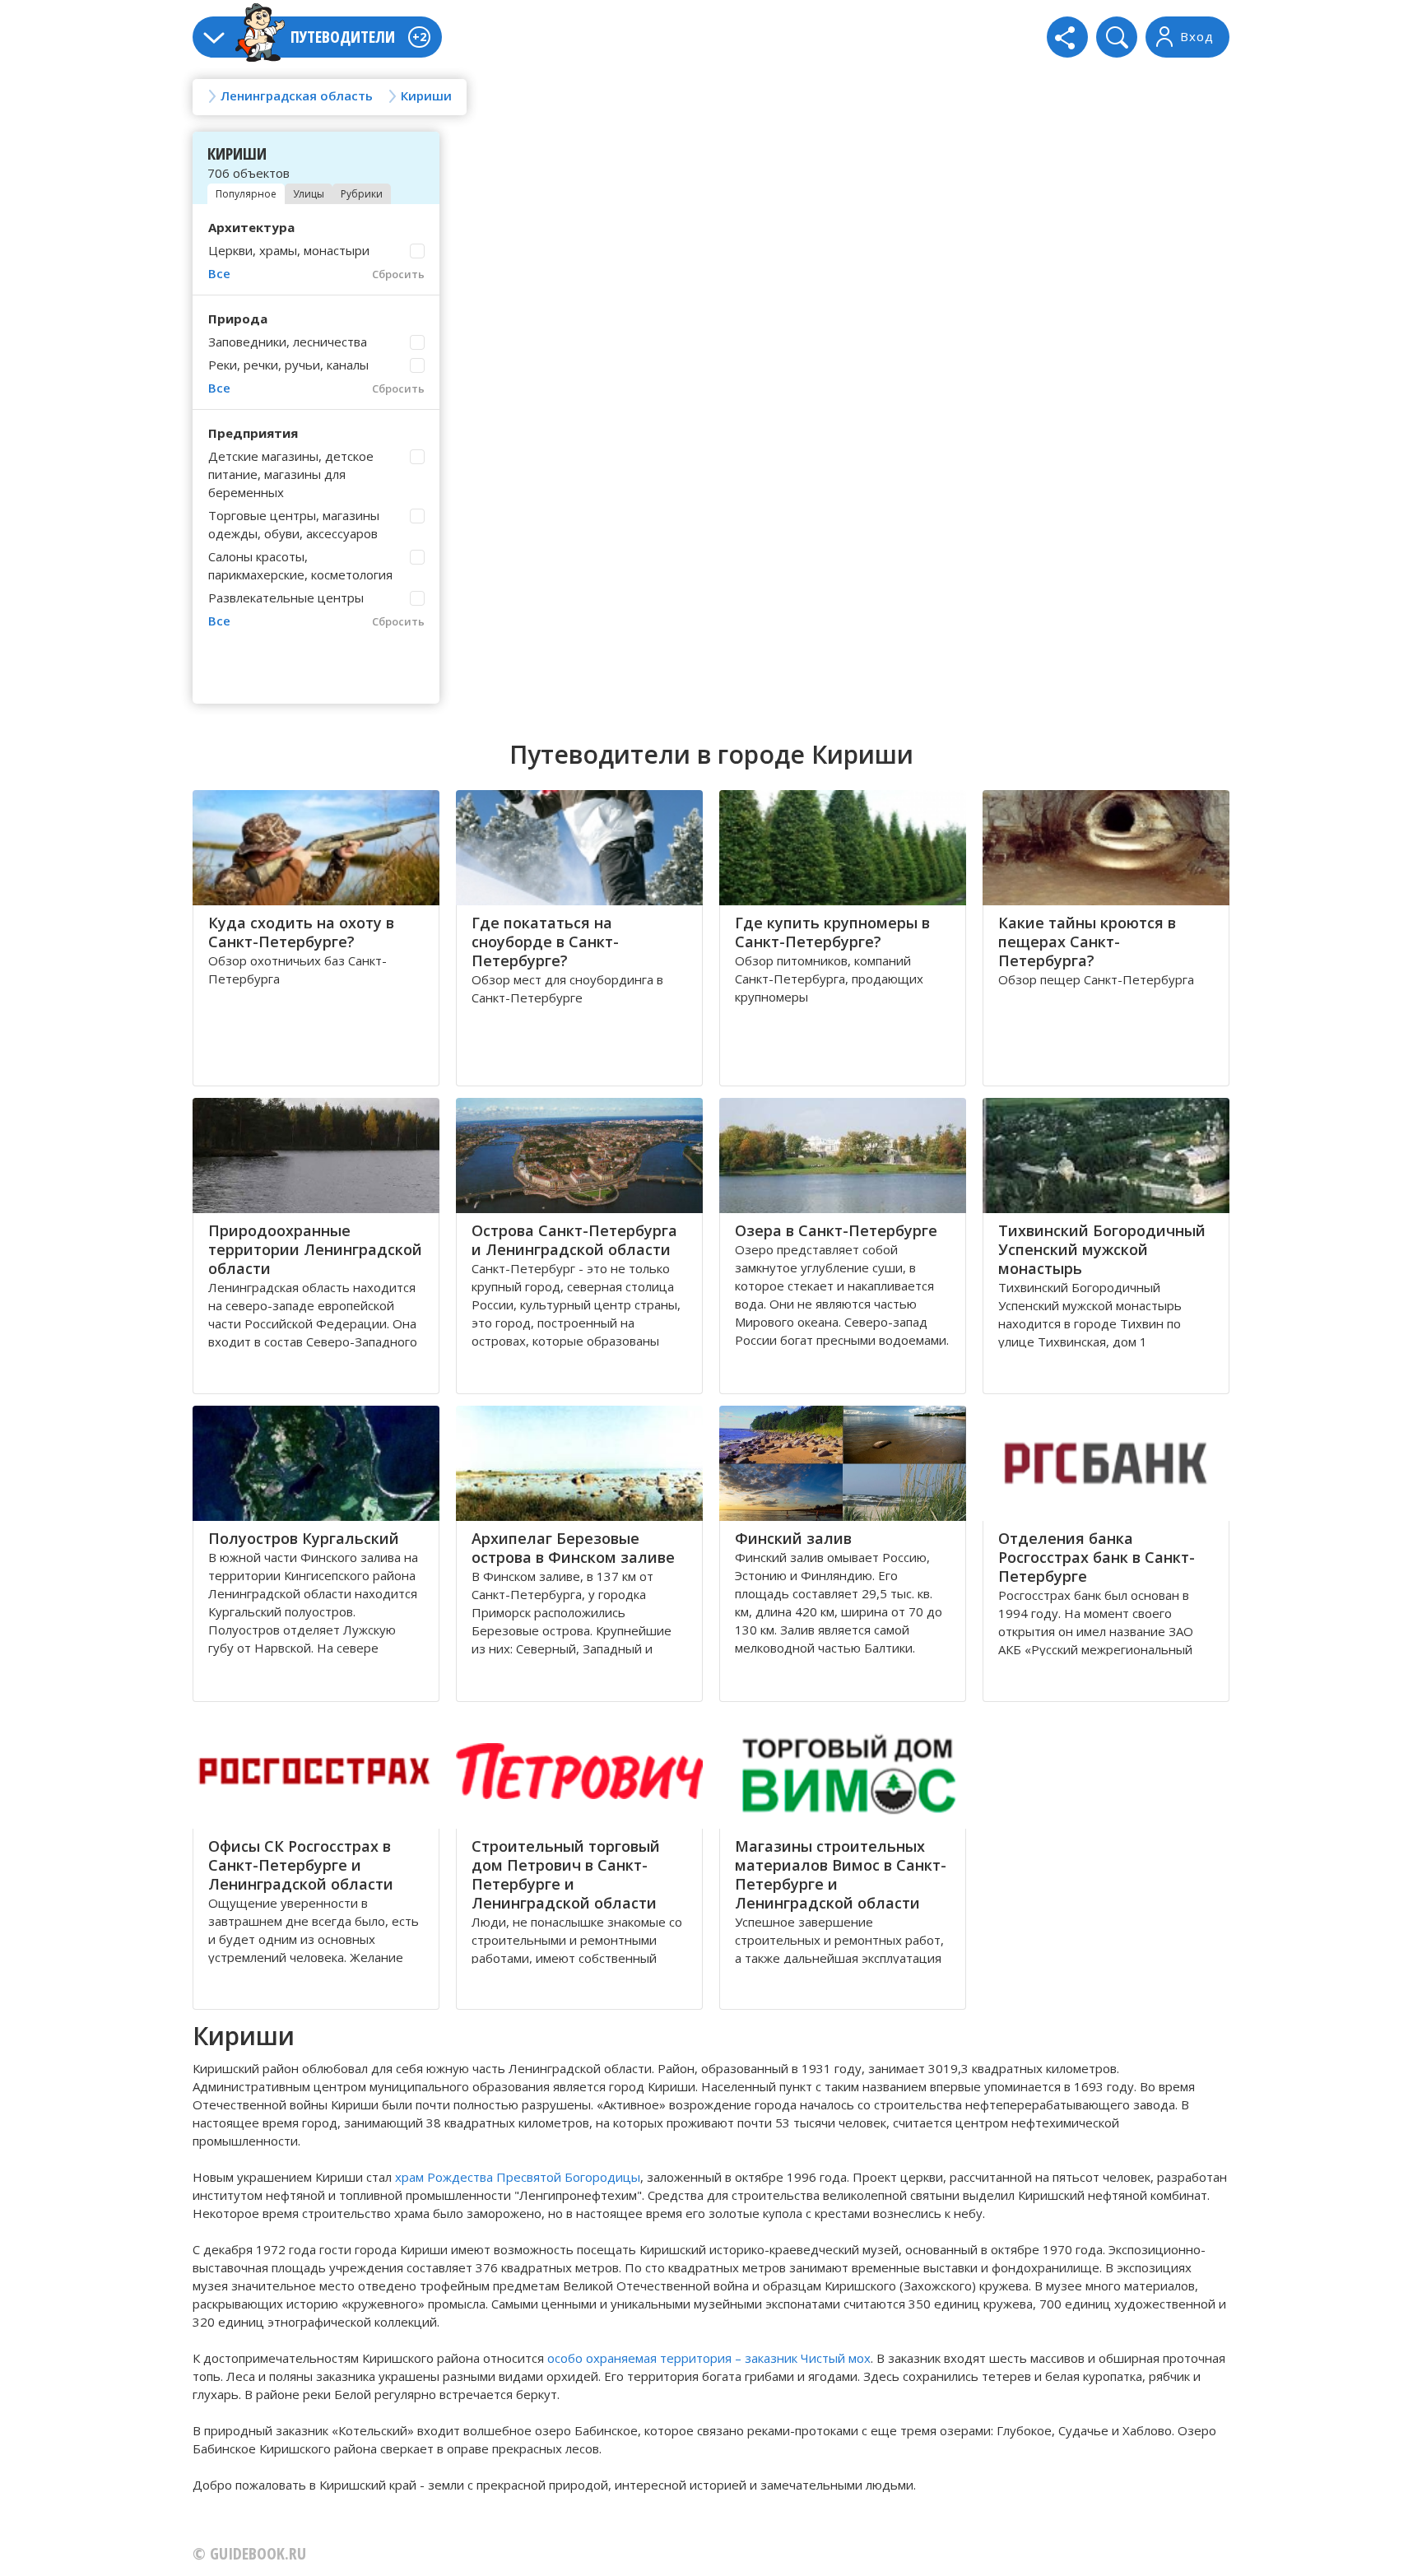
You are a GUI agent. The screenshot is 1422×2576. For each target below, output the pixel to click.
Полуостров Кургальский (304, 1538)
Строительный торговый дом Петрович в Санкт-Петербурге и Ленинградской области (566, 1874)
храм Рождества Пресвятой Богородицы (518, 2177)
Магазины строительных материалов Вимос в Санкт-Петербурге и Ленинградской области (841, 1874)
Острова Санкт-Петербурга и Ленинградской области (574, 1240)
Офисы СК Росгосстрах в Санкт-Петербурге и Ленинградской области (301, 1865)
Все (219, 273)
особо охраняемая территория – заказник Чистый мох (709, 2358)
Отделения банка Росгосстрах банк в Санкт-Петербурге (1097, 1557)
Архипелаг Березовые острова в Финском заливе (573, 1548)
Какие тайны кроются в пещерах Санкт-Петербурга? (1087, 942)
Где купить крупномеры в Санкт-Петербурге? (832, 932)
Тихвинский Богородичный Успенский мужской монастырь (1102, 1249)
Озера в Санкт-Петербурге (836, 1230)
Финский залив (793, 1538)
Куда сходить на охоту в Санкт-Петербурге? (301, 932)
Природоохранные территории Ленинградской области (315, 1249)
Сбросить (398, 274)
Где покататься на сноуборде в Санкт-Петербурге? (545, 942)
